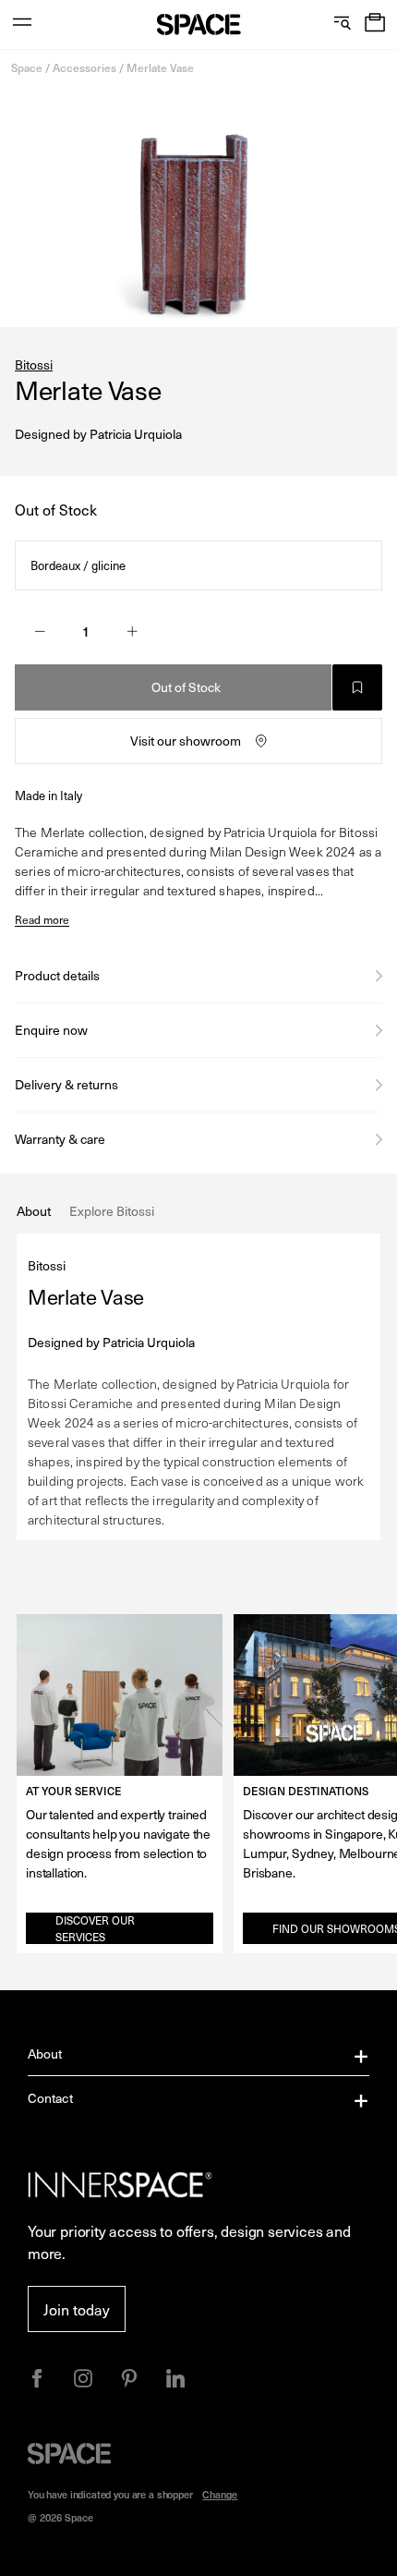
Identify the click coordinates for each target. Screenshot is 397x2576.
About (45, 2054)
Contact (50, 2098)
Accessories (84, 67)
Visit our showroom (186, 741)
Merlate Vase (160, 67)
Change (220, 2494)
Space (27, 67)
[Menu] (22, 24)
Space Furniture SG (199, 24)
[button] (375, 24)
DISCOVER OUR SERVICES (95, 1928)
